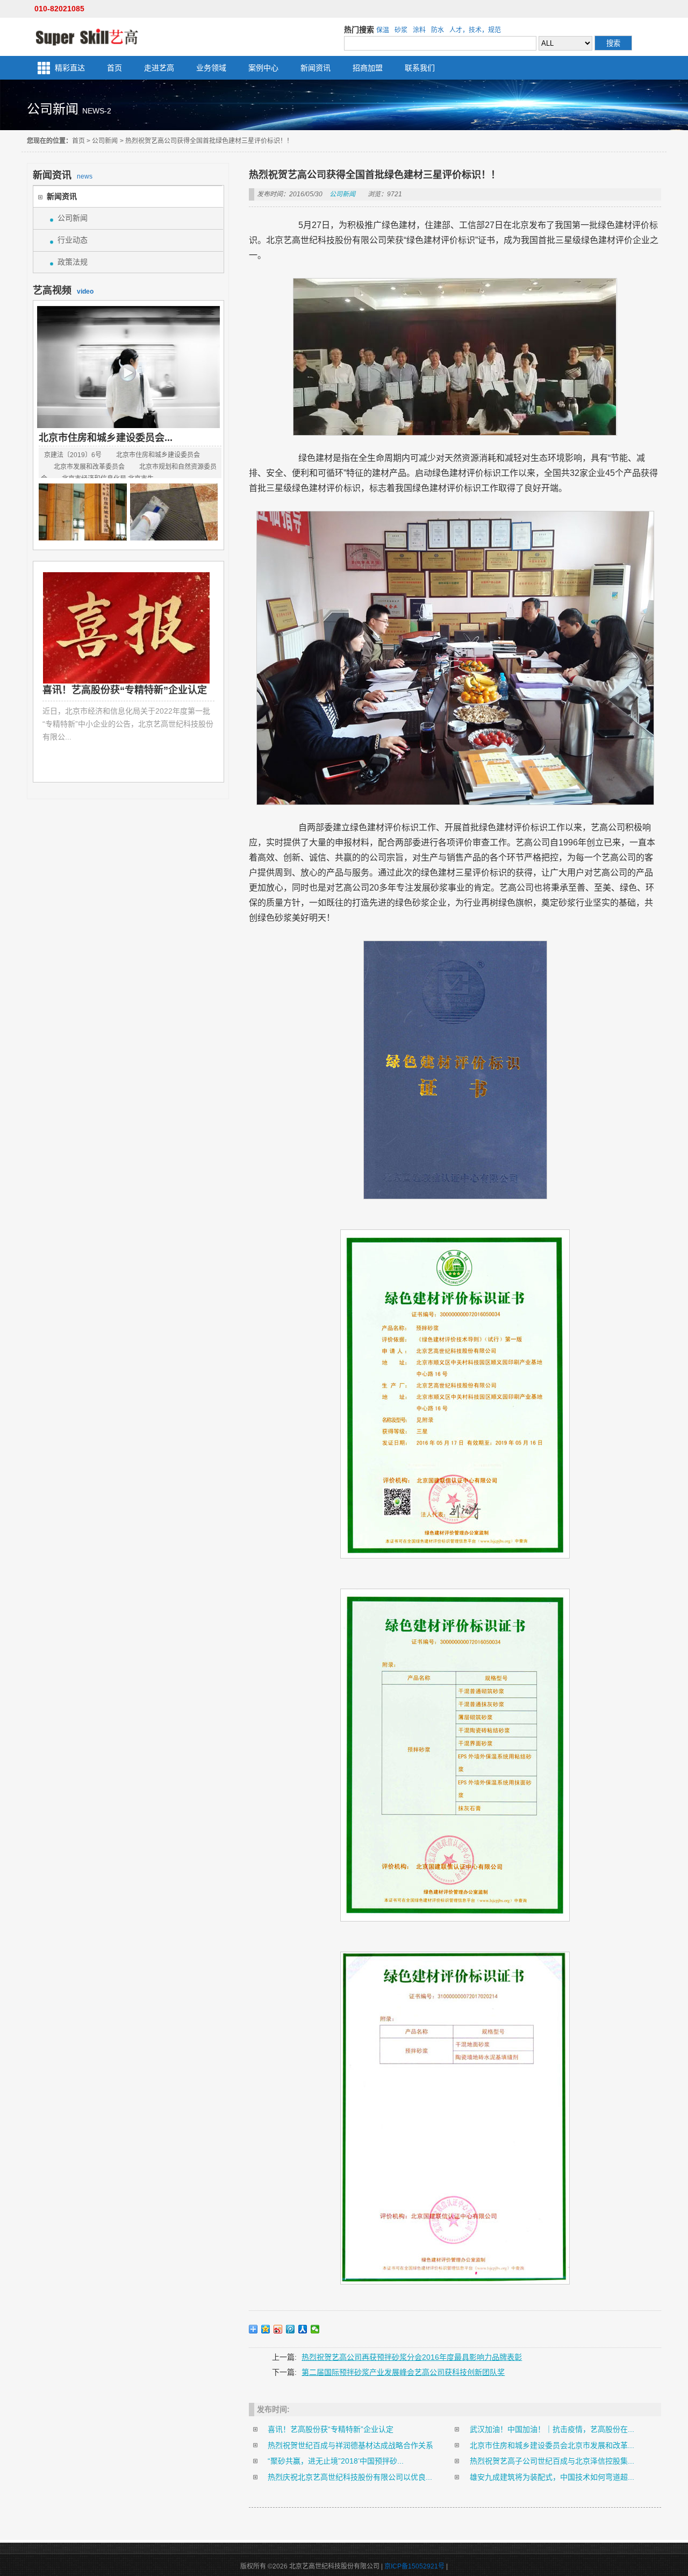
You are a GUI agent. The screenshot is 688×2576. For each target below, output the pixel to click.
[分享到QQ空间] (266, 2329)
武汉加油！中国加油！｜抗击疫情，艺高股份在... (552, 2429)
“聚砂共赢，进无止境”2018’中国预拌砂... (336, 2461)
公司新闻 (105, 141)
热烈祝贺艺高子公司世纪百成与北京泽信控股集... (552, 2461)
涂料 (419, 30)
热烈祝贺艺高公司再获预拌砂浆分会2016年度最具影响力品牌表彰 (412, 2357)
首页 (114, 68)
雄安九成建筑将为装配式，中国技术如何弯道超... (552, 2477)
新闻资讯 (316, 68)
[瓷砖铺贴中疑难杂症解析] (174, 512)
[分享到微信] (315, 2329)
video (63, 290)
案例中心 (263, 68)
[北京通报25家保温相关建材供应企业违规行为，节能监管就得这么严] (83, 512)
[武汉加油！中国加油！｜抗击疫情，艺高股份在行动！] (130, 628)
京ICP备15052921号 (414, 2566)
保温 (383, 30)
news (63, 175)
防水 (438, 30)
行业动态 (73, 240)
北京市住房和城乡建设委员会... (106, 438)
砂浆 (401, 30)
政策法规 (73, 262)
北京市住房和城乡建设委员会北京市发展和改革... (552, 2445)
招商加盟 (368, 68)
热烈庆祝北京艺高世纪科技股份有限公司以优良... (350, 2477)
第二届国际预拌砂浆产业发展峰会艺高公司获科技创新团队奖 (403, 2372)
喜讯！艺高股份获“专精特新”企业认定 (331, 2429)
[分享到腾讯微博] (291, 2329)
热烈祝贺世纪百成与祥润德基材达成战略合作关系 (350, 2445)
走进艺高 (159, 68)
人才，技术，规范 (475, 30)
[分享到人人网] (303, 2329)
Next (206, 674)
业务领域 (211, 68)
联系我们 (420, 68)
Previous (51, 674)
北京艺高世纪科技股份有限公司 (87, 37)
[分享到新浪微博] (278, 2329)
